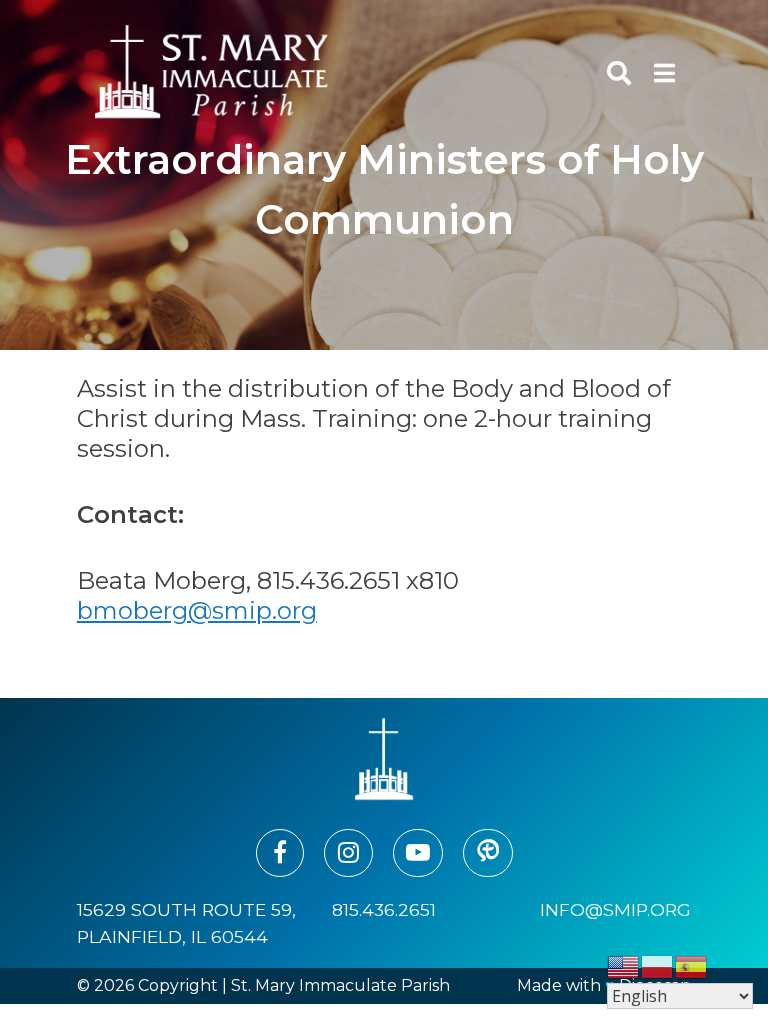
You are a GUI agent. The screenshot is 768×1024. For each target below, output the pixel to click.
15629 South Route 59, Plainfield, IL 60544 (186, 922)
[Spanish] (692, 965)
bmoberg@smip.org (197, 610)
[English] (624, 965)
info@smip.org (615, 909)
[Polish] (658, 965)
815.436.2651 (384, 909)
